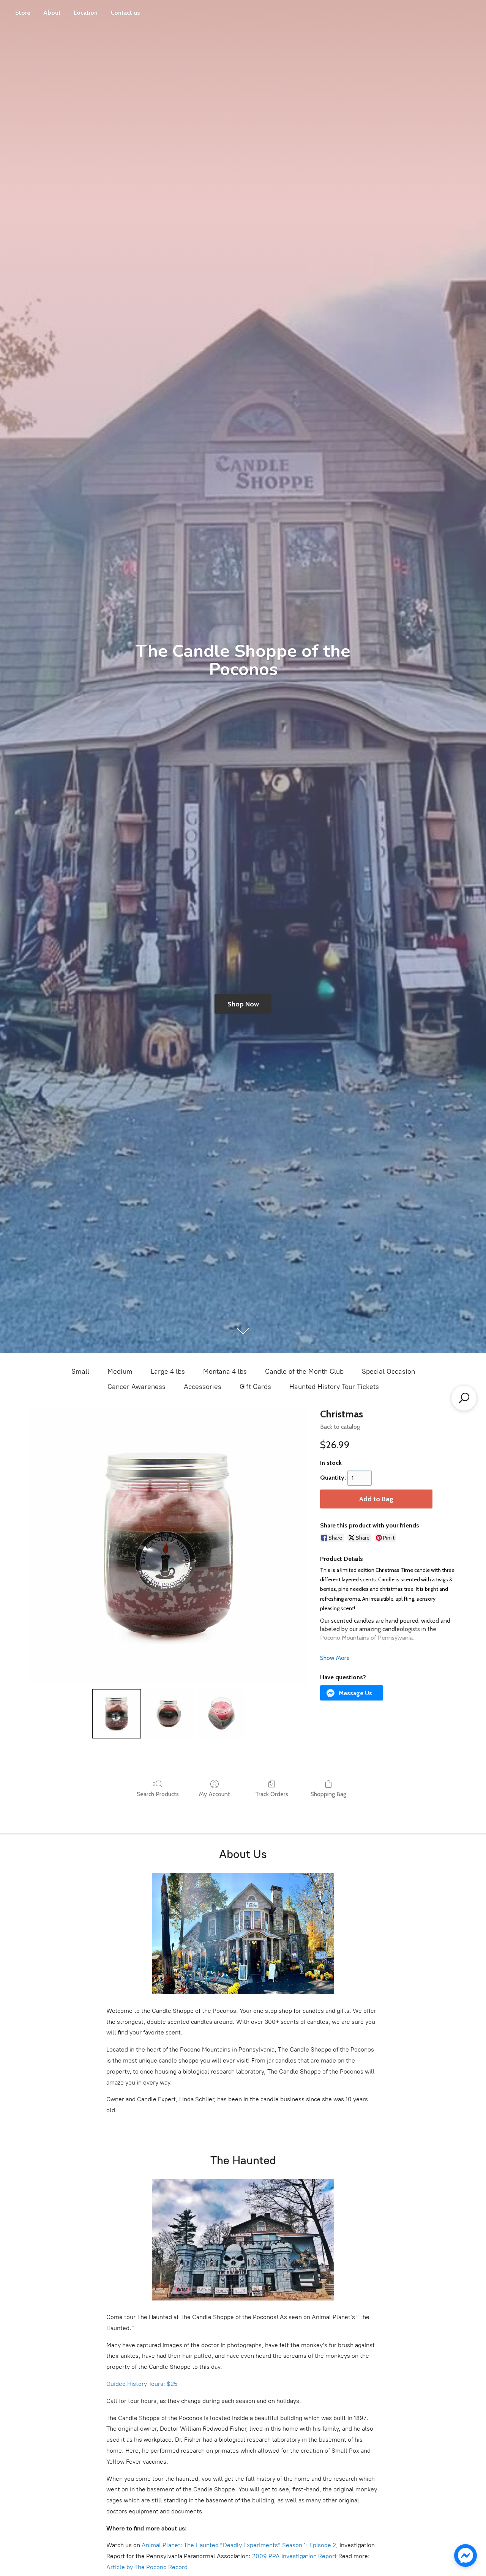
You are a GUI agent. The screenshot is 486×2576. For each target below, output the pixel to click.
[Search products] (464, 1398)
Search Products (158, 1794)
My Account (215, 1794)
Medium (120, 1371)
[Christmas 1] (169, 1713)
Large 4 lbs (168, 1371)
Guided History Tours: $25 (142, 2384)
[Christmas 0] (117, 1713)
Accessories (203, 1387)
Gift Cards (255, 1387)
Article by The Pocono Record (147, 2567)
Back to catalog (340, 1427)
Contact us (125, 13)
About (52, 13)
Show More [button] (335, 1658)
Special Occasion (388, 1371)
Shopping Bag (328, 1794)
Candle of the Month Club (304, 1371)
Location (86, 13)
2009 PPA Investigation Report (294, 2556)
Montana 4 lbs (225, 1371)
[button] (352, 1693)
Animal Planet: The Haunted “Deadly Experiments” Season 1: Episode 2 (239, 2545)
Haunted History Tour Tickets (334, 1387)
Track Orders (272, 1794)
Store (23, 13)
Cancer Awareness (136, 1387)
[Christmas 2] (222, 1713)
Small (80, 1371)
